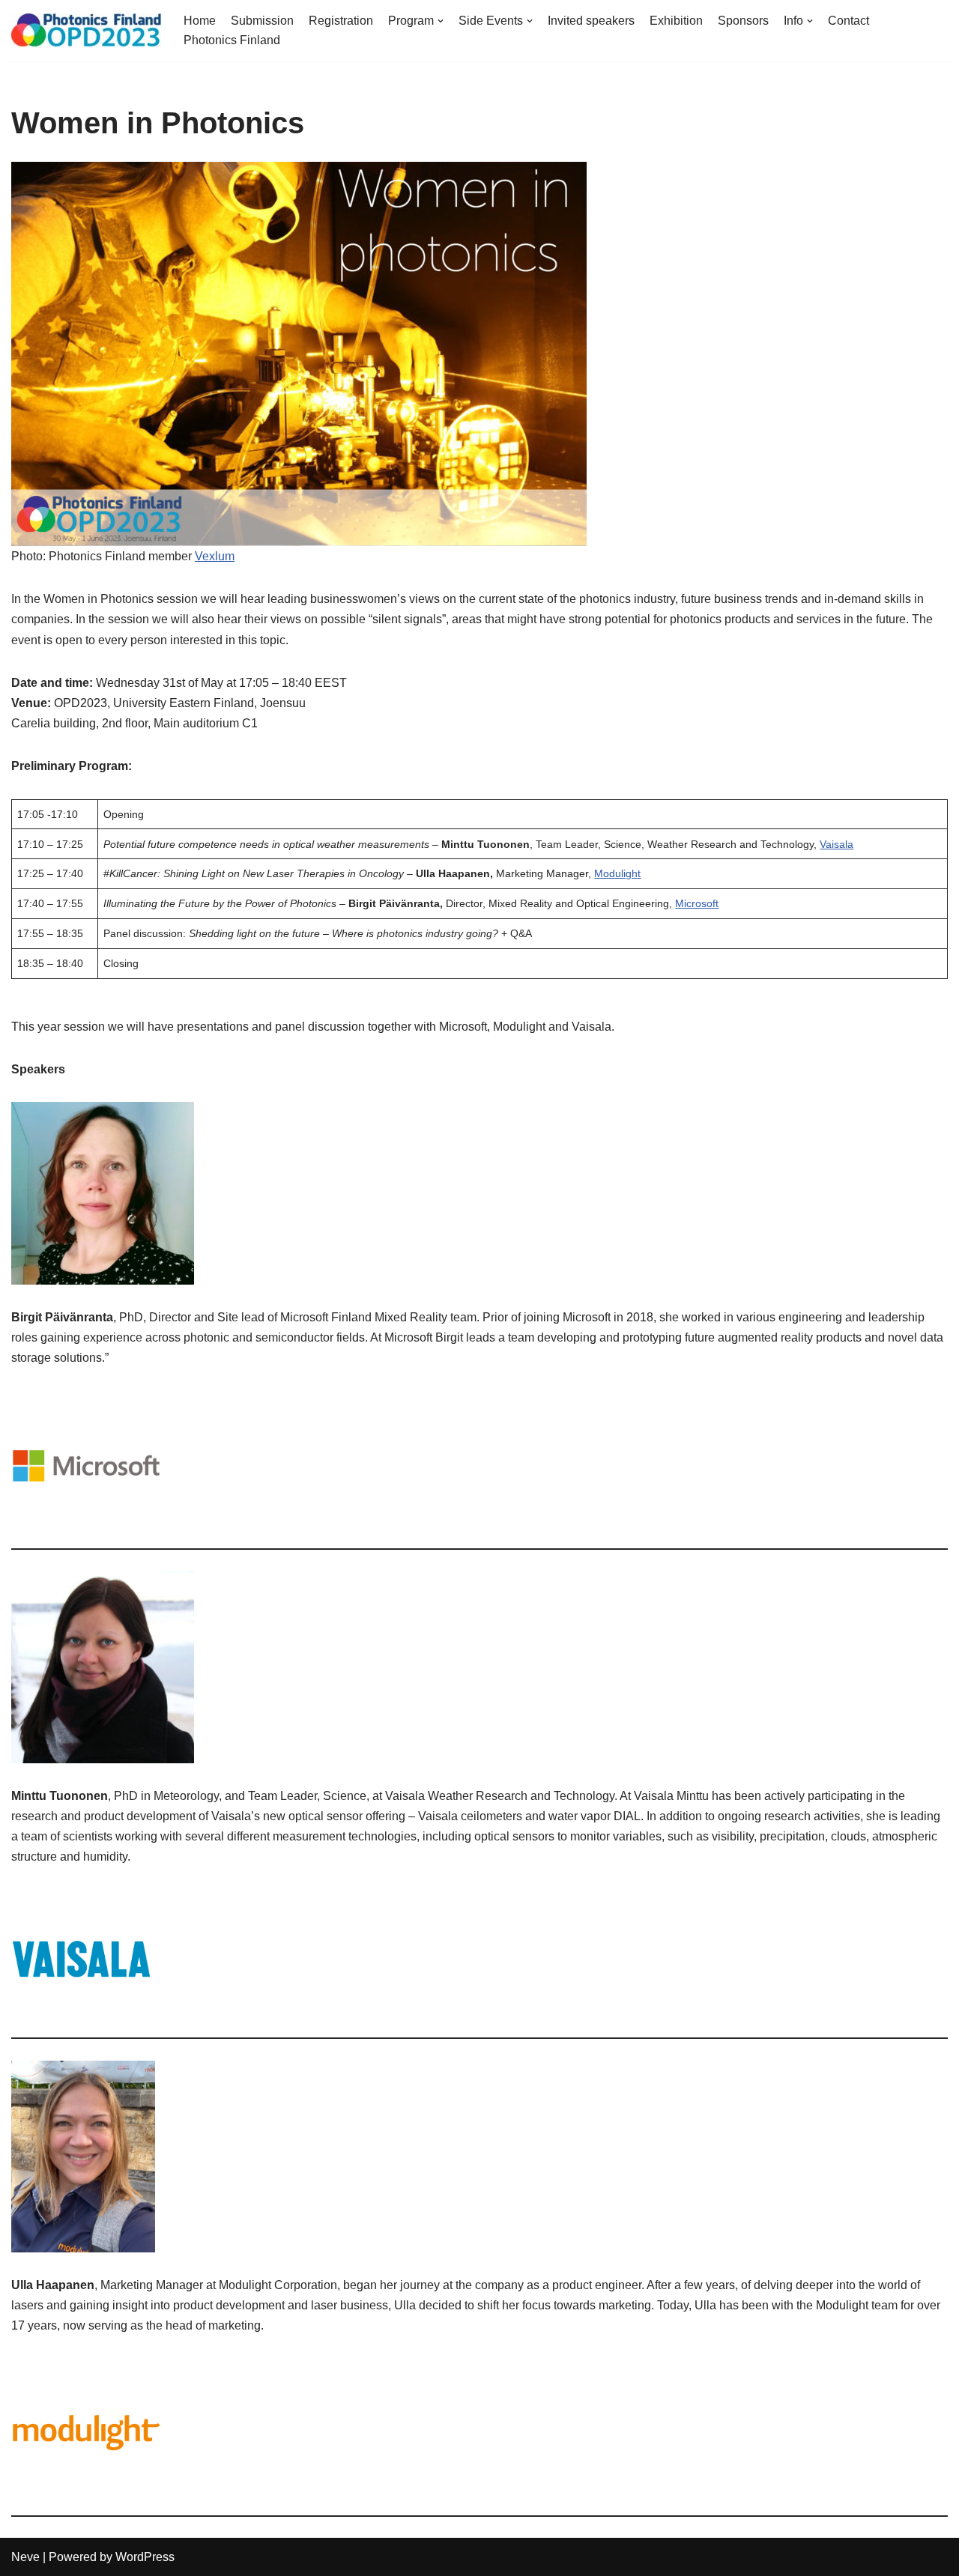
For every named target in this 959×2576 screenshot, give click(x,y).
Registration (341, 21)
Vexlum (215, 556)
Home (200, 21)
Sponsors (743, 21)
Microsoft (697, 903)
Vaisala (837, 844)
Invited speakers (591, 21)
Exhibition (676, 21)
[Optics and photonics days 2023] (86, 31)
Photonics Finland (232, 40)
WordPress (145, 2557)
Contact (848, 21)
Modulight (617, 873)
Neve (25, 2557)
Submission (262, 21)
